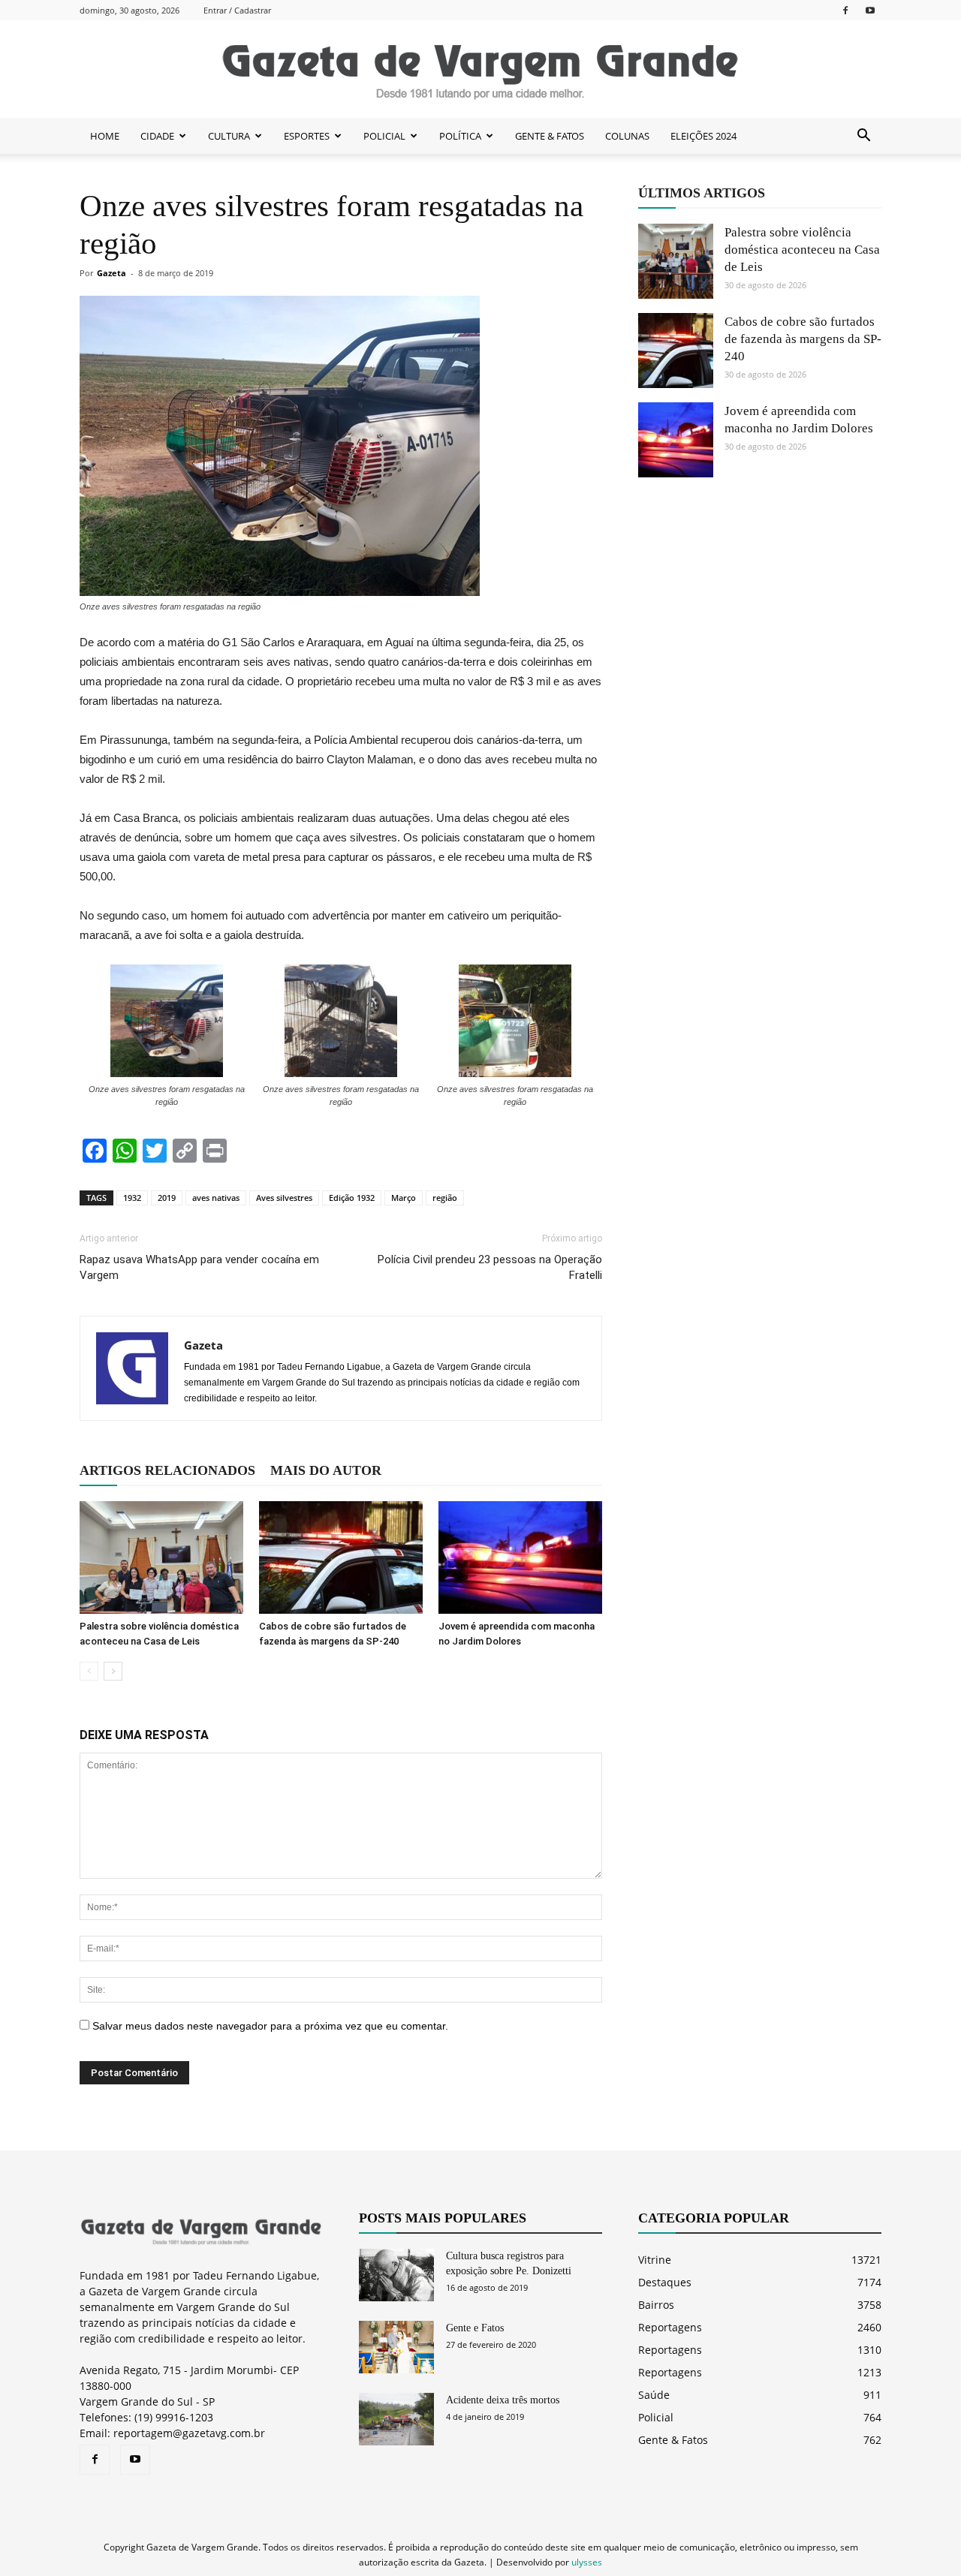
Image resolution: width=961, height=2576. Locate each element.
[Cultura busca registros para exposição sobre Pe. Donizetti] (396, 2275)
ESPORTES (307, 136)
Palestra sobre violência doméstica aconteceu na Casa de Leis (802, 250)
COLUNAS (627, 136)
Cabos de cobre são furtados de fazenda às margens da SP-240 (803, 339)
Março (404, 1198)
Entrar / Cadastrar (237, 10)
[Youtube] (870, 10)
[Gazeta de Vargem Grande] (480, 70)
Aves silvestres (284, 1198)
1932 (132, 1198)
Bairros (656, 2305)
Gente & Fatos (673, 2440)
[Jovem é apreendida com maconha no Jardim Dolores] (520, 1557)
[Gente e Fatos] (396, 2347)
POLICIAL (384, 136)
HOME (105, 136)
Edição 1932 (352, 1198)
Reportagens (670, 2327)
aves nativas (216, 1198)
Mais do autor (326, 1470)
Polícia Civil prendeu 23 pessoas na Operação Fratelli (490, 1267)
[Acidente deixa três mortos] (396, 2419)
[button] (863, 136)
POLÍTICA (460, 136)
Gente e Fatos (475, 2328)
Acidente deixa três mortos (503, 2400)
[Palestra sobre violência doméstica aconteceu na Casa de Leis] (161, 1557)
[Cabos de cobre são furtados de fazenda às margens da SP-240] (341, 1557)
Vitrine (655, 2260)
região (445, 1198)
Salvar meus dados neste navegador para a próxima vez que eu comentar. (270, 2026)
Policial (656, 2417)
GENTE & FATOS (550, 136)
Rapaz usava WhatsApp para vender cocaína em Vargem (199, 1267)
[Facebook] (845, 10)
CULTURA (229, 136)
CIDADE (157, 136)
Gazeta (111, 273)
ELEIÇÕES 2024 (703, 136)
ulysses (587, 2562)
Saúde (654, 2395)
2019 (167, 1198)
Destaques (665, 2282)
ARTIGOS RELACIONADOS (167, 1470)
